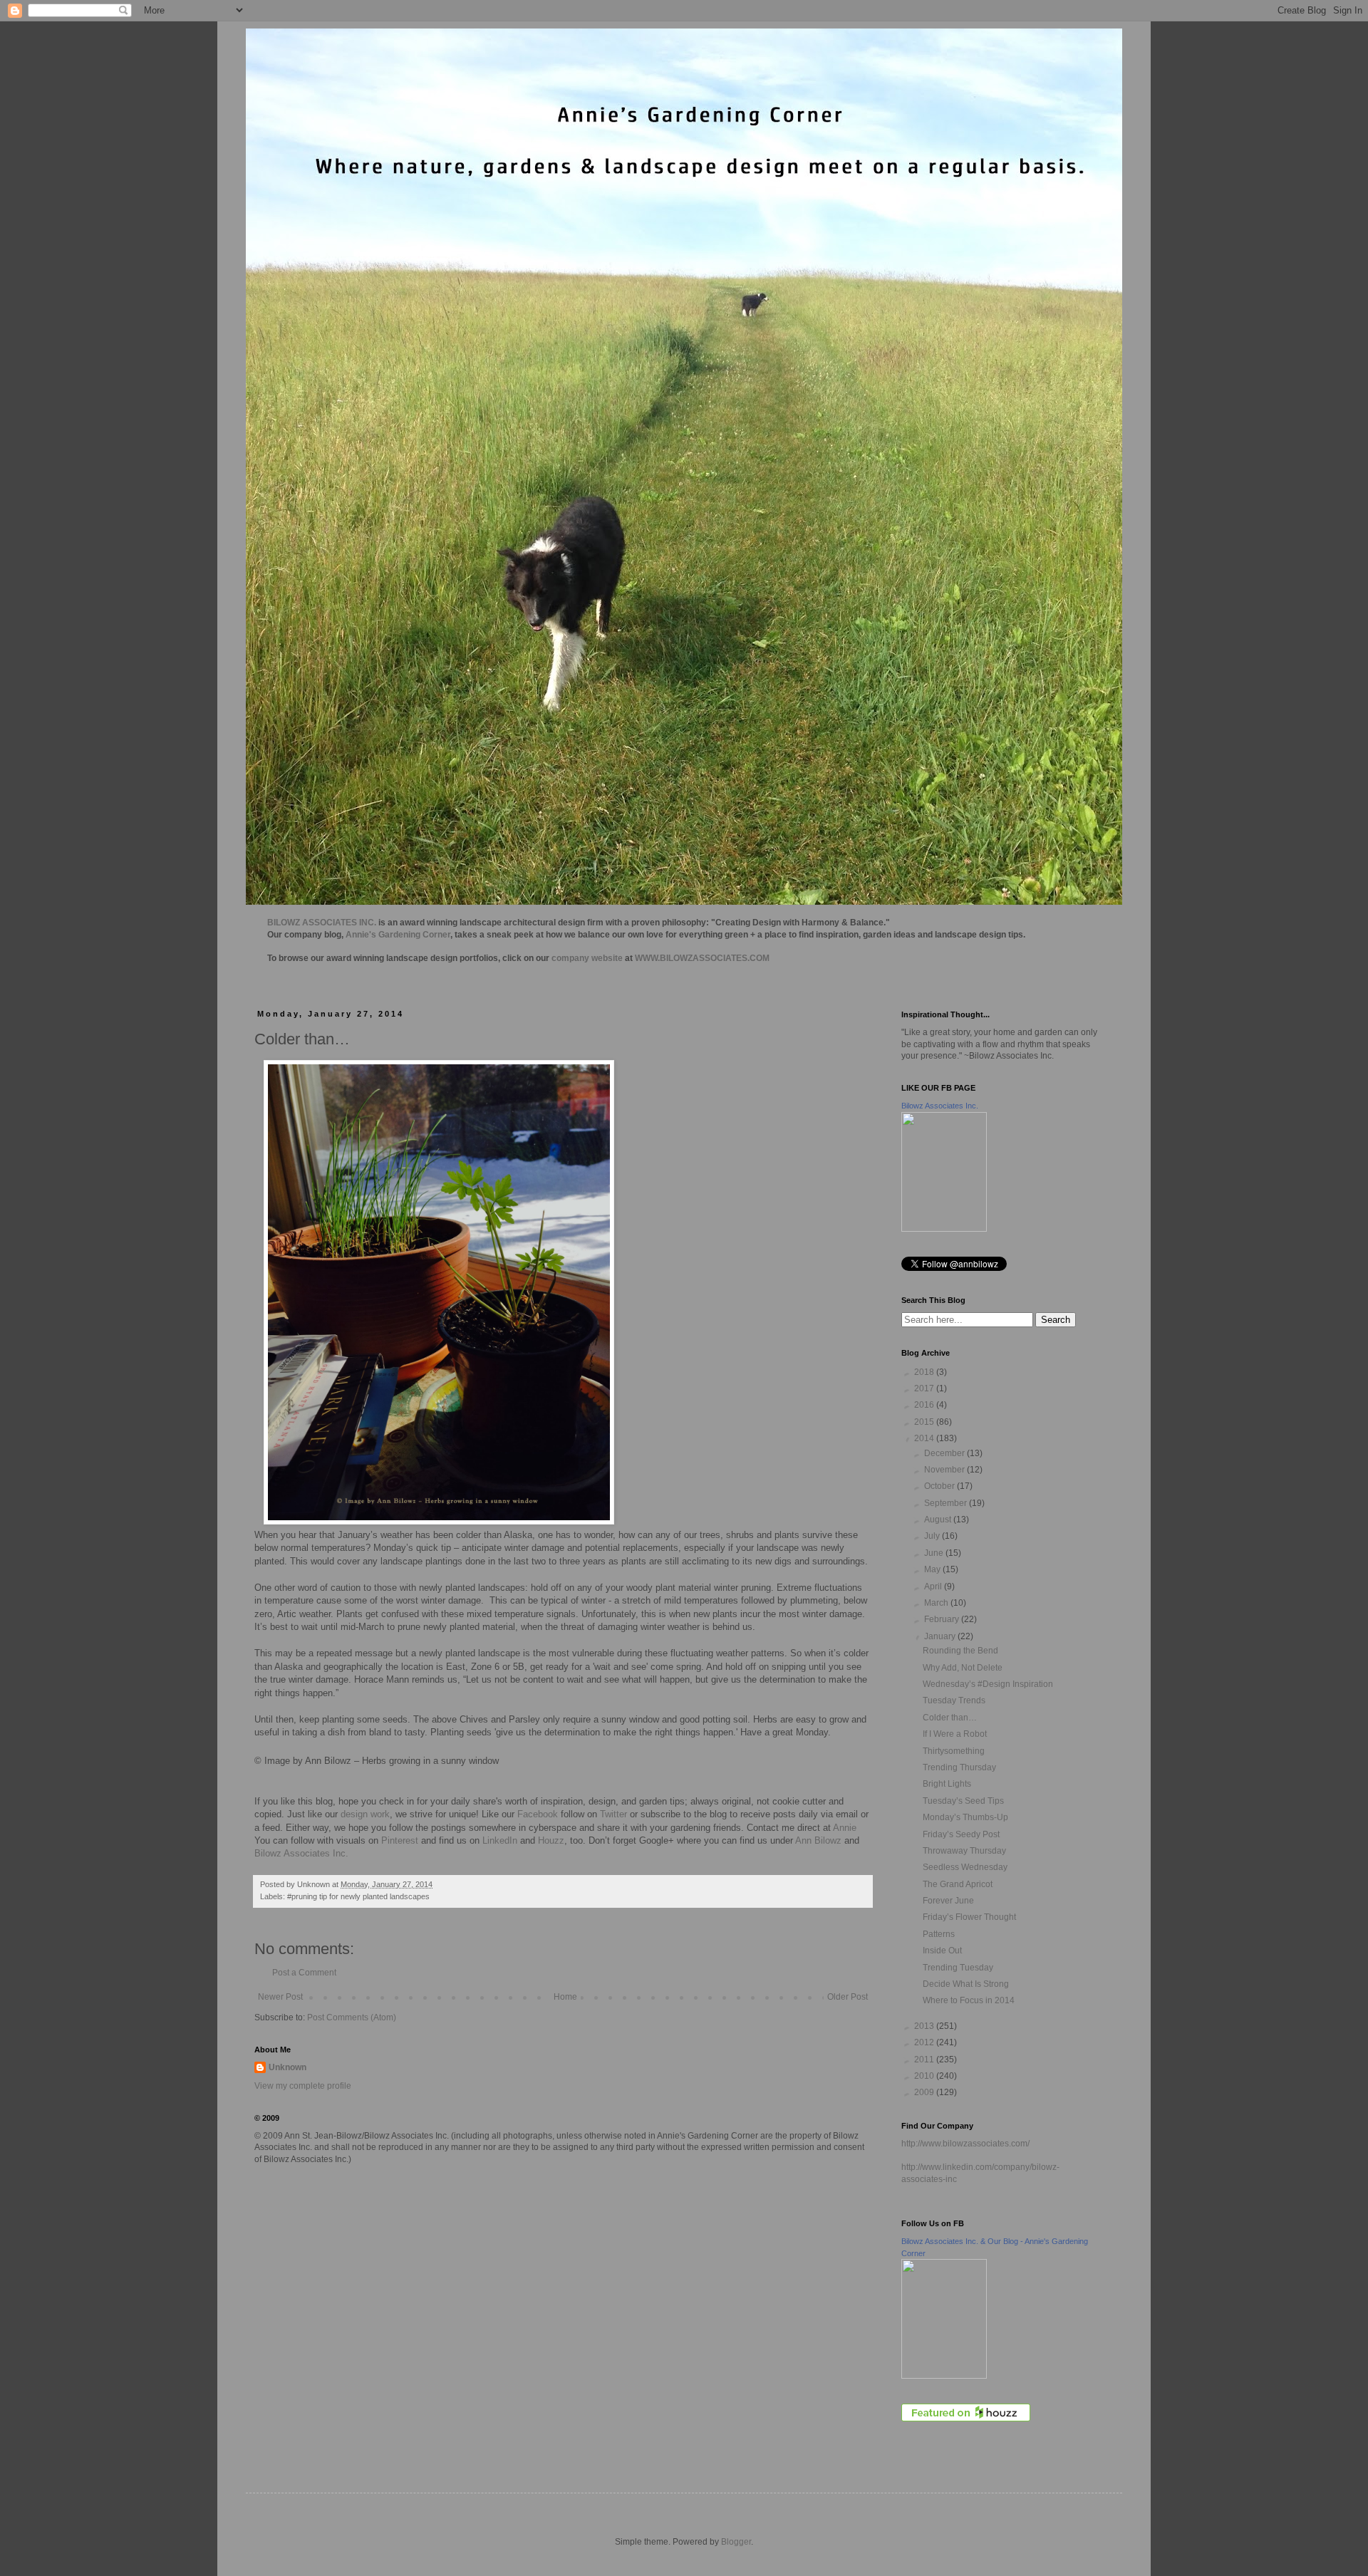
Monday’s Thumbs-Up (965, 1817)
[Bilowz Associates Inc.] (944, 1229)
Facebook (536, 1814)
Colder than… (950, 1718)
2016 (925, 1405)
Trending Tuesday (958, 1968)
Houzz (551, 1840)
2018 (925, 1372)
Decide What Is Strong (966, 1984)
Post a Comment (304, 1973)
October (940, 1486)
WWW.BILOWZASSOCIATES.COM (702, 958)
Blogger (736, 2542)
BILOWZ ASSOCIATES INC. (322, 923)
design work (365, 1814)
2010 (925, 2076)
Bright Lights (947, 1784)
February (943, 1619)
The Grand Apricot (958, 1884)
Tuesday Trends (954, 1700)
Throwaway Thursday (964, 1851)
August (939, 1520)
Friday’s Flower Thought (969, 1917)
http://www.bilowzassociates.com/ (965, 2144)
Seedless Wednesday (965, 1867)
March (937, 1603)
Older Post (848, 1997)
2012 (925, 2042)
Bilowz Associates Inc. (301, 1853)
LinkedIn (500, 1840)
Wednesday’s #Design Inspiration (988, 1684)
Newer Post (280, 1997)
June (935, 1553)
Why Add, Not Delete (963, 1668)
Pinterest (400, 1840)
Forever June (948, 1901)
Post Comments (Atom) (352, 2017)
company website (587, 958)
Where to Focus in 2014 (969, 2000)
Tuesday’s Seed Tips (963, 1801)
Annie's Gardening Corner (398, 935)
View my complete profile (303, 2086)
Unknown (287, 2067)
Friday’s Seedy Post (961, 1834)
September (947, 1503)
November (945, 1470)
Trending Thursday (959, 1767)
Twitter (613, 1814)
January (941, 1636)
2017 (925, 1388)
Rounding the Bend (960, 1651)
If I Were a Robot (955, 1734)
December (945, 1453)
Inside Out (942, 1951)
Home (565, 1997)
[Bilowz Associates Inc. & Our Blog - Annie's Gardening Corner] (944, 2376)
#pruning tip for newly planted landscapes (358, 1896)
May (933, 1569)
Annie (845, 1828)
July (933, 1536)
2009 (925, 2092)
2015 (925, 1422)
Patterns (939, 1934)
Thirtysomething (954, 1751)
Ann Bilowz (818, 1840)
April (934, 1586)
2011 (925, 2060)
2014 (925, 1438)
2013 (925, 2026)
